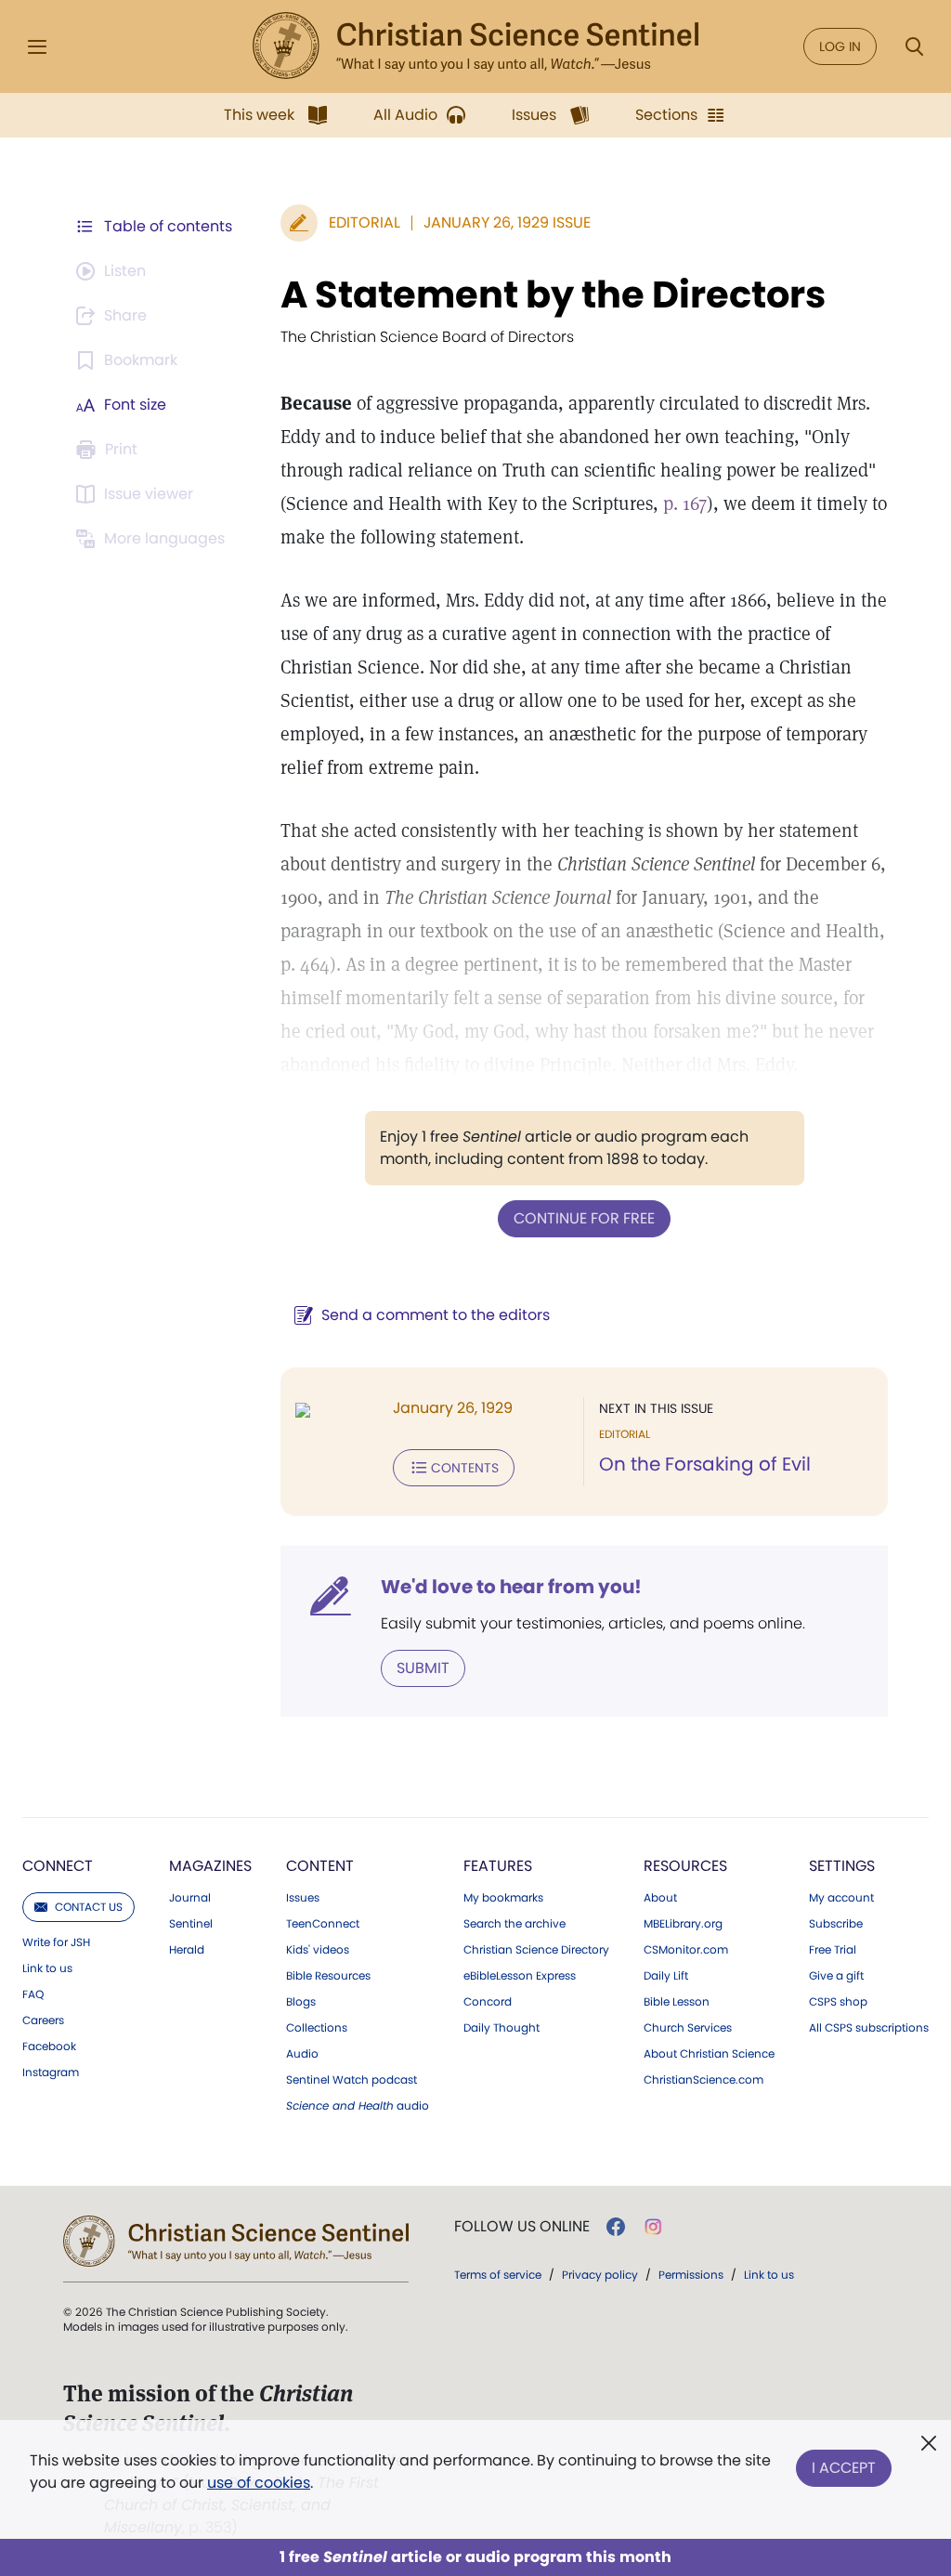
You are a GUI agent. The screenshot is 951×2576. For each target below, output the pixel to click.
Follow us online (522, 2227)
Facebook (49, 2046)
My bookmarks (503, 1898)
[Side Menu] (37, 47)
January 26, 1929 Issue (507, 222)
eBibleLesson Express (520, 1976)
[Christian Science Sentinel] (475, 46)
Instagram (51, 2073)
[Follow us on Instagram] (653, 2227)
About (660, 1898)
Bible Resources (328, 1976)
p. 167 (685, 503)
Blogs (301, 2002)
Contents (465, 1468)
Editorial (365, 222)
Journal (190, 1898)
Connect (58, 1866)
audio (358, 2106)
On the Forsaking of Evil (705, 1464)
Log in (840, 46)
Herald (187, 1950)
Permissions (691, 2275)
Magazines (210, 1866)
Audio (302, 2054)
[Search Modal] (914, 47)
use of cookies (259, 2483)
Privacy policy (600, 2275)
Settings (842, 1866)
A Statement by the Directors (553, 294)
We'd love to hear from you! (511, 1587)
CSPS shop (838, 2002)
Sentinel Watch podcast (352, 2080)
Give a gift (836, 1976)
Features (498, 1866)
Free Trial (833, 1950)
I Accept (844, 2468)
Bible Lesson (677, 2002)
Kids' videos (318, 1950)
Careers (43, 2020)
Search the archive (515, 1924)
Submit (423, 1668)
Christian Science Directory (536, 1950)
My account (841, 1898)
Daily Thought (502, 2028)
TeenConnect (323, 1924)
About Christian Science (709, 2054)
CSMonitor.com (686, 1950)
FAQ (33, 1994)
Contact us (89, 1907)
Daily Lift (666, 1976)
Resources (685, 1866)
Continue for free (584, 1218)
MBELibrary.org (683, 1924)
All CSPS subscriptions (869, 2028)
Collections (317, 2028)
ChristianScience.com (703, 2080)
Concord (488, 2002)
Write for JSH (56, 1942)
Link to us (47, 1968)
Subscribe (836, 1924)
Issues (303, 1898)
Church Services (688, 2028)
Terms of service (498, 2275)
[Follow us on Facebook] (616, 2227)
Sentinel (191, 1924)
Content (320, 1866)
